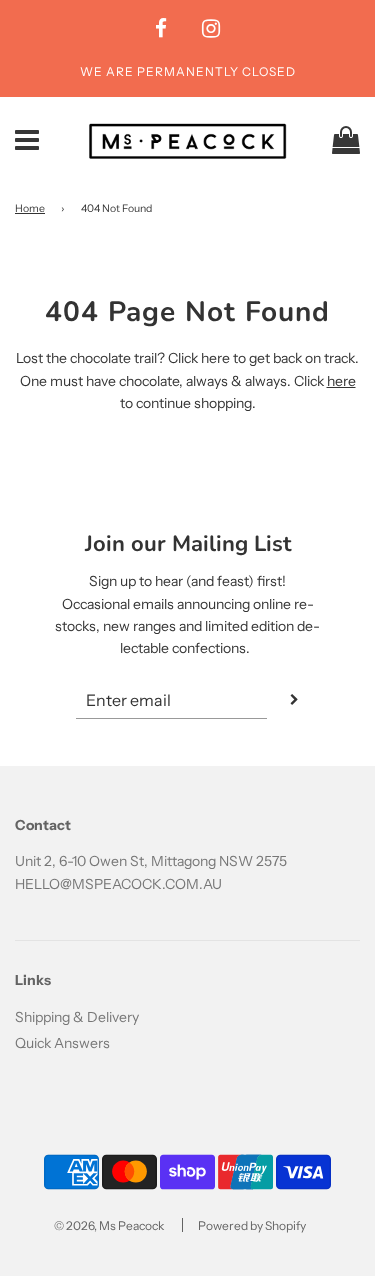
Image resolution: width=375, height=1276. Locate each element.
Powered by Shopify (252, 1225)
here (341, 381)
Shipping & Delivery (77, 1017)
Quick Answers (62, 1043)
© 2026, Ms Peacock (109, 1225)
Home (30, 208)
